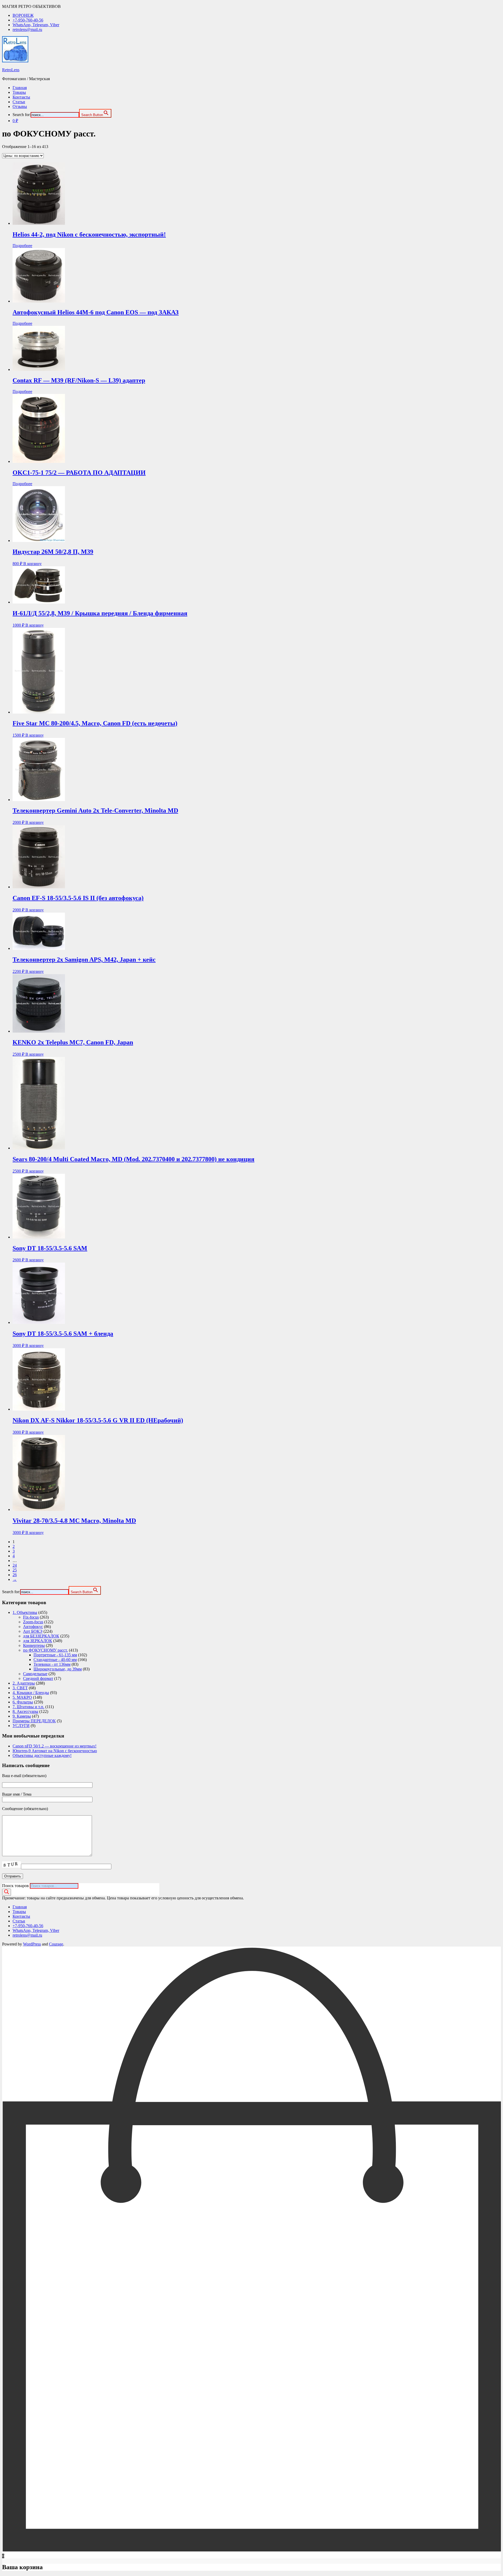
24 (15, 1565)
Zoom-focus (33, 1622)
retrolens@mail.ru (27, 29)
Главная (20, 88)
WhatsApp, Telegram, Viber (36, 25)
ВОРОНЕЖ (23, 15)
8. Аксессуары (25, 1711)
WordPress (32, 1944)
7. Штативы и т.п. (28, 1707)
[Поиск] (7, 1892)
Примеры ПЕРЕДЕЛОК (34, 1721)
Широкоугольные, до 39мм (58, 1669)
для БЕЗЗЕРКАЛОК (41, 1636)
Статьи (19, 102)
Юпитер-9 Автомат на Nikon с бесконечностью (55, 1751)
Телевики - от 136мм (52, 1664)
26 (15, 1575)
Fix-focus (31, 1617)
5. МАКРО (22, 1697)
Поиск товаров (15, 1886)
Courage (56, 1944)
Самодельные (35, 1674)
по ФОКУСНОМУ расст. (45, 1650)
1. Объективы (25, 1612)
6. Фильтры (23, 1702)
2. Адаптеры (24, 1683)
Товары (19, 92)
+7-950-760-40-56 (28, 20)
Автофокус (33, 1627)
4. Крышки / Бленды (31, 1693)
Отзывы (20, 106)
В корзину (32, 564)
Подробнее (22, 246)
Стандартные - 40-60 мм (55, 1660)
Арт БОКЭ (33, 1631)
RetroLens (11, 70)
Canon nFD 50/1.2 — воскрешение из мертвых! (54, 1746)
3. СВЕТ (20, 1688)
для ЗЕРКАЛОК (38, 1641)
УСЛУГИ (21, 1726)
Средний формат (38, 1678)
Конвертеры (34, 1645)
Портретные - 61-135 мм (55, 1655)
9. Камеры (22, 1716)
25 (15, 1570)
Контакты (21, 97)
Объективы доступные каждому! (42, 1755)
